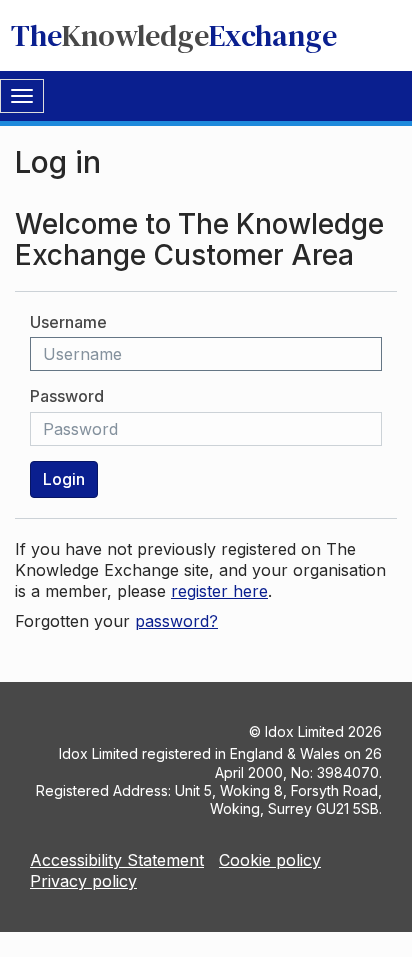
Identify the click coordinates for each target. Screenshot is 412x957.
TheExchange (174, 35)
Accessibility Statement (117, 860)
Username (68, 322)
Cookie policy (270, 860)
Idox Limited (304, 731)
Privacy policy (83, 881)
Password (67, 396)
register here (219, 591)
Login (64, 479)
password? (176, 621)
